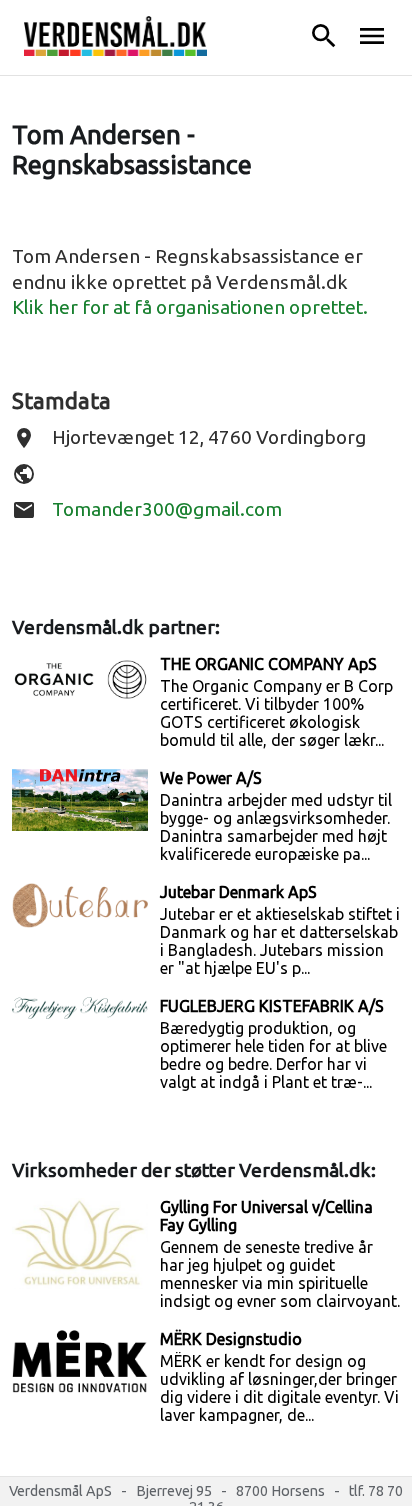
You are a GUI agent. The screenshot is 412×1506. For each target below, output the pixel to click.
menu (372, 36)
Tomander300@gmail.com (167, 509)
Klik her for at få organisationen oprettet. (190, 307)
